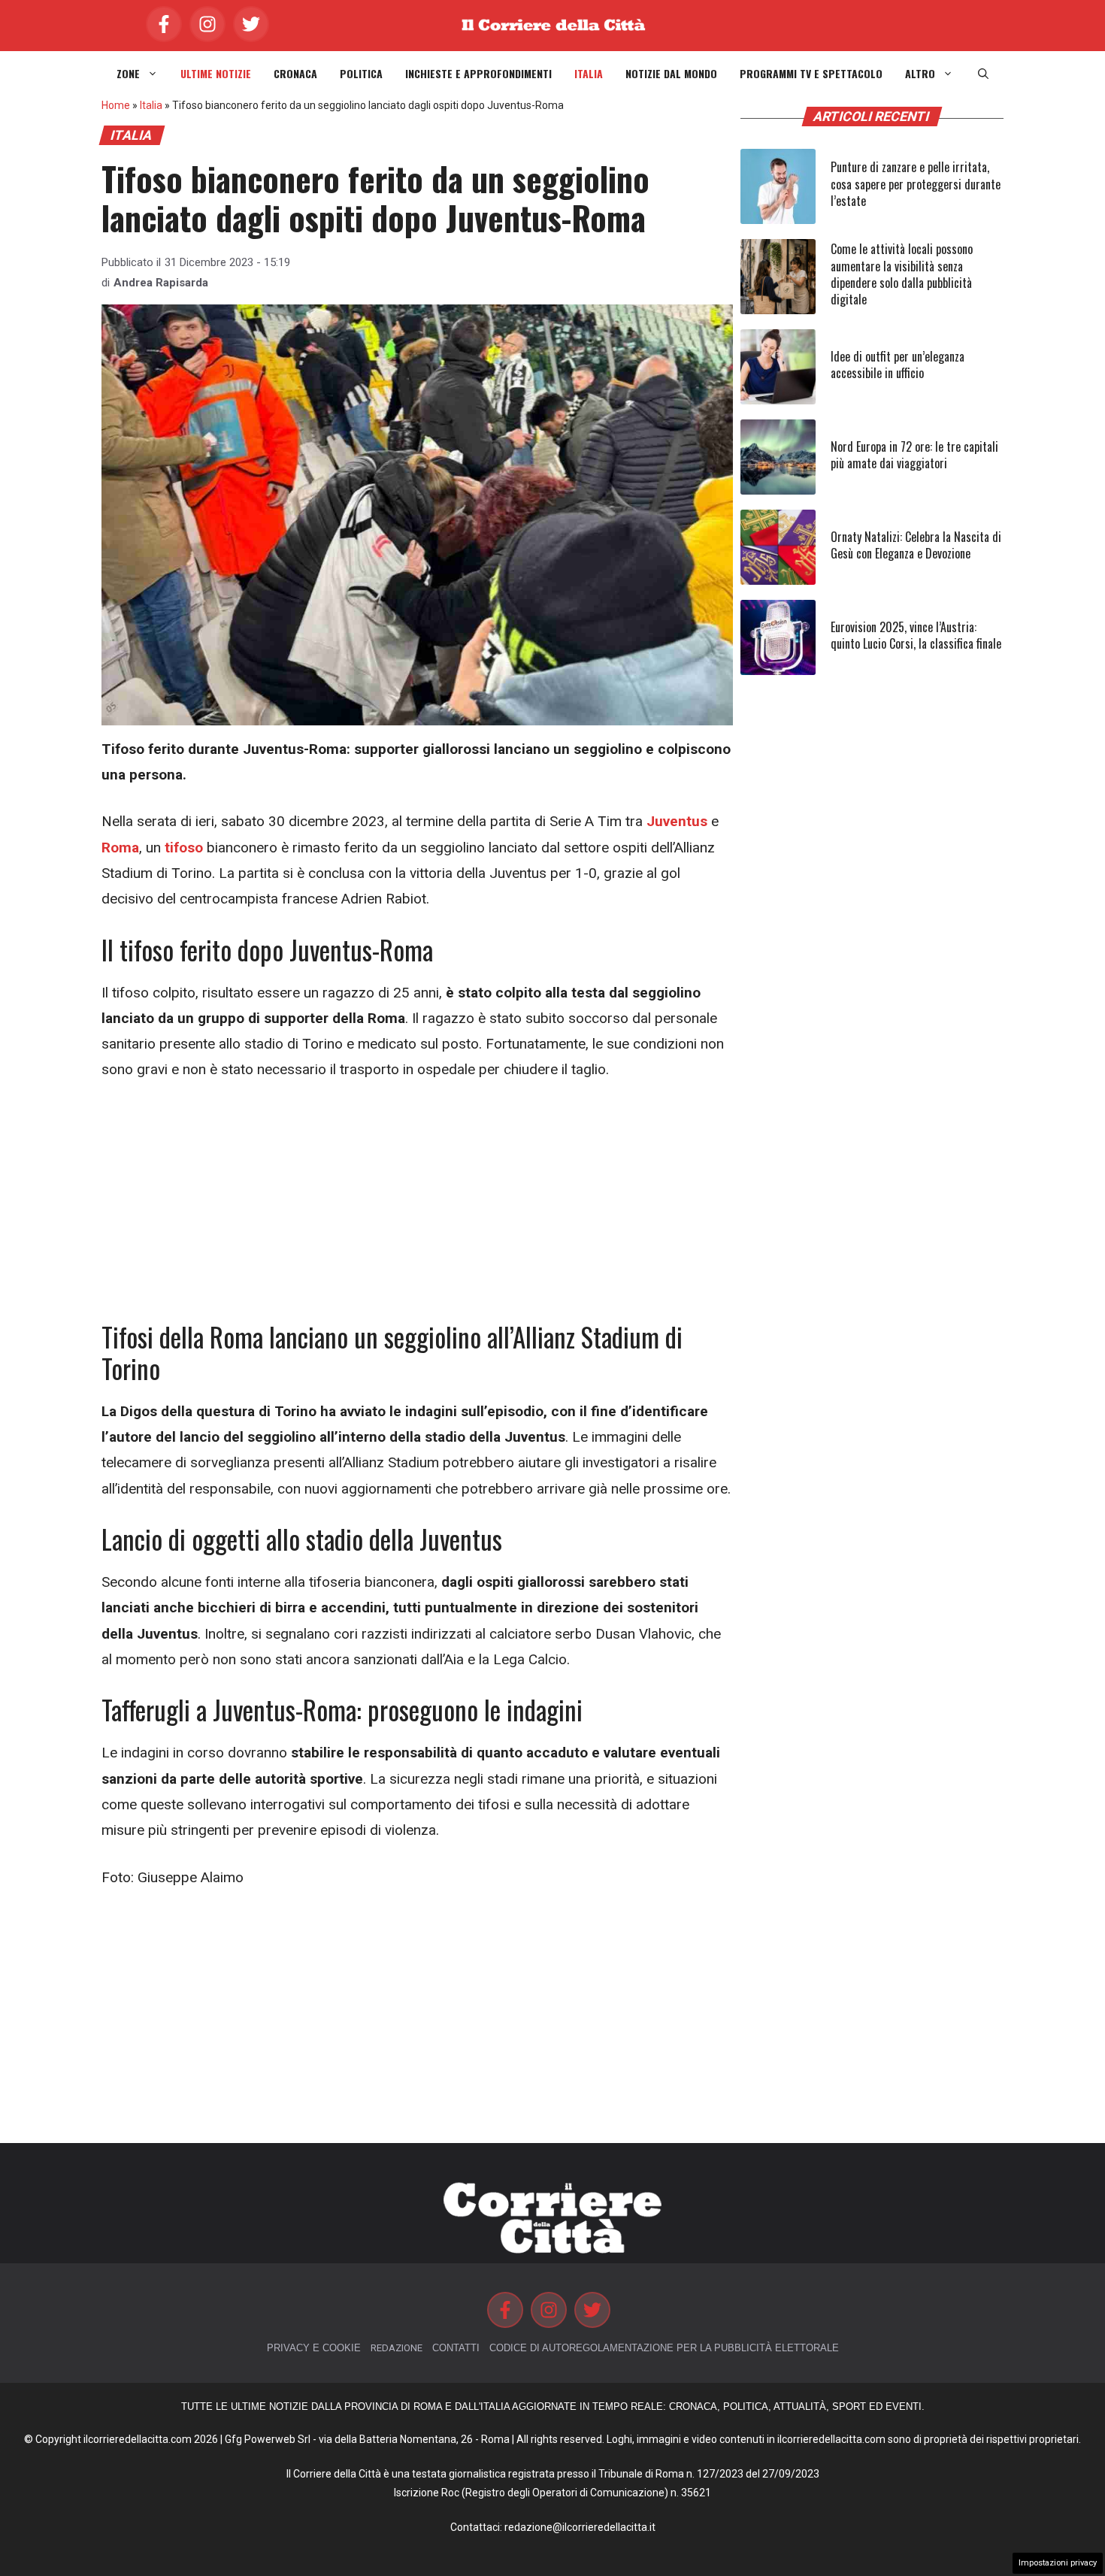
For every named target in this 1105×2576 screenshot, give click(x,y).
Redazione (397, 2348)
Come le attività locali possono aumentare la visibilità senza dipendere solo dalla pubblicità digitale (902, 274)
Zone (128, 74)
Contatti (456, 2348)
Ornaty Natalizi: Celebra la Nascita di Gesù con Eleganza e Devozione (916, 545)
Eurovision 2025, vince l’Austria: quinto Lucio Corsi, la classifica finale (916, 635)
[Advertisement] (417, 1209)
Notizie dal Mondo (671, 74)
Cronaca (295, 74)
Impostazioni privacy (1058, 2563)
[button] (983, 74)
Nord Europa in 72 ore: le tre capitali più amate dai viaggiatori (914, 455)
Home (116, 105)
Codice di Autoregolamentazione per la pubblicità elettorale (664, 2348)
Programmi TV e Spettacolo (811, 74)
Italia (589, 74)
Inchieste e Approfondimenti (478, 74)
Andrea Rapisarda (161, 283)
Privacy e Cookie (314, 2348)
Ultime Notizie (216, 74)
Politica (361, 74)
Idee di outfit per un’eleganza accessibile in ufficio (898, 365)
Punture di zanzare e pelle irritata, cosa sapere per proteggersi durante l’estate (916, 184)
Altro (920, 74)
